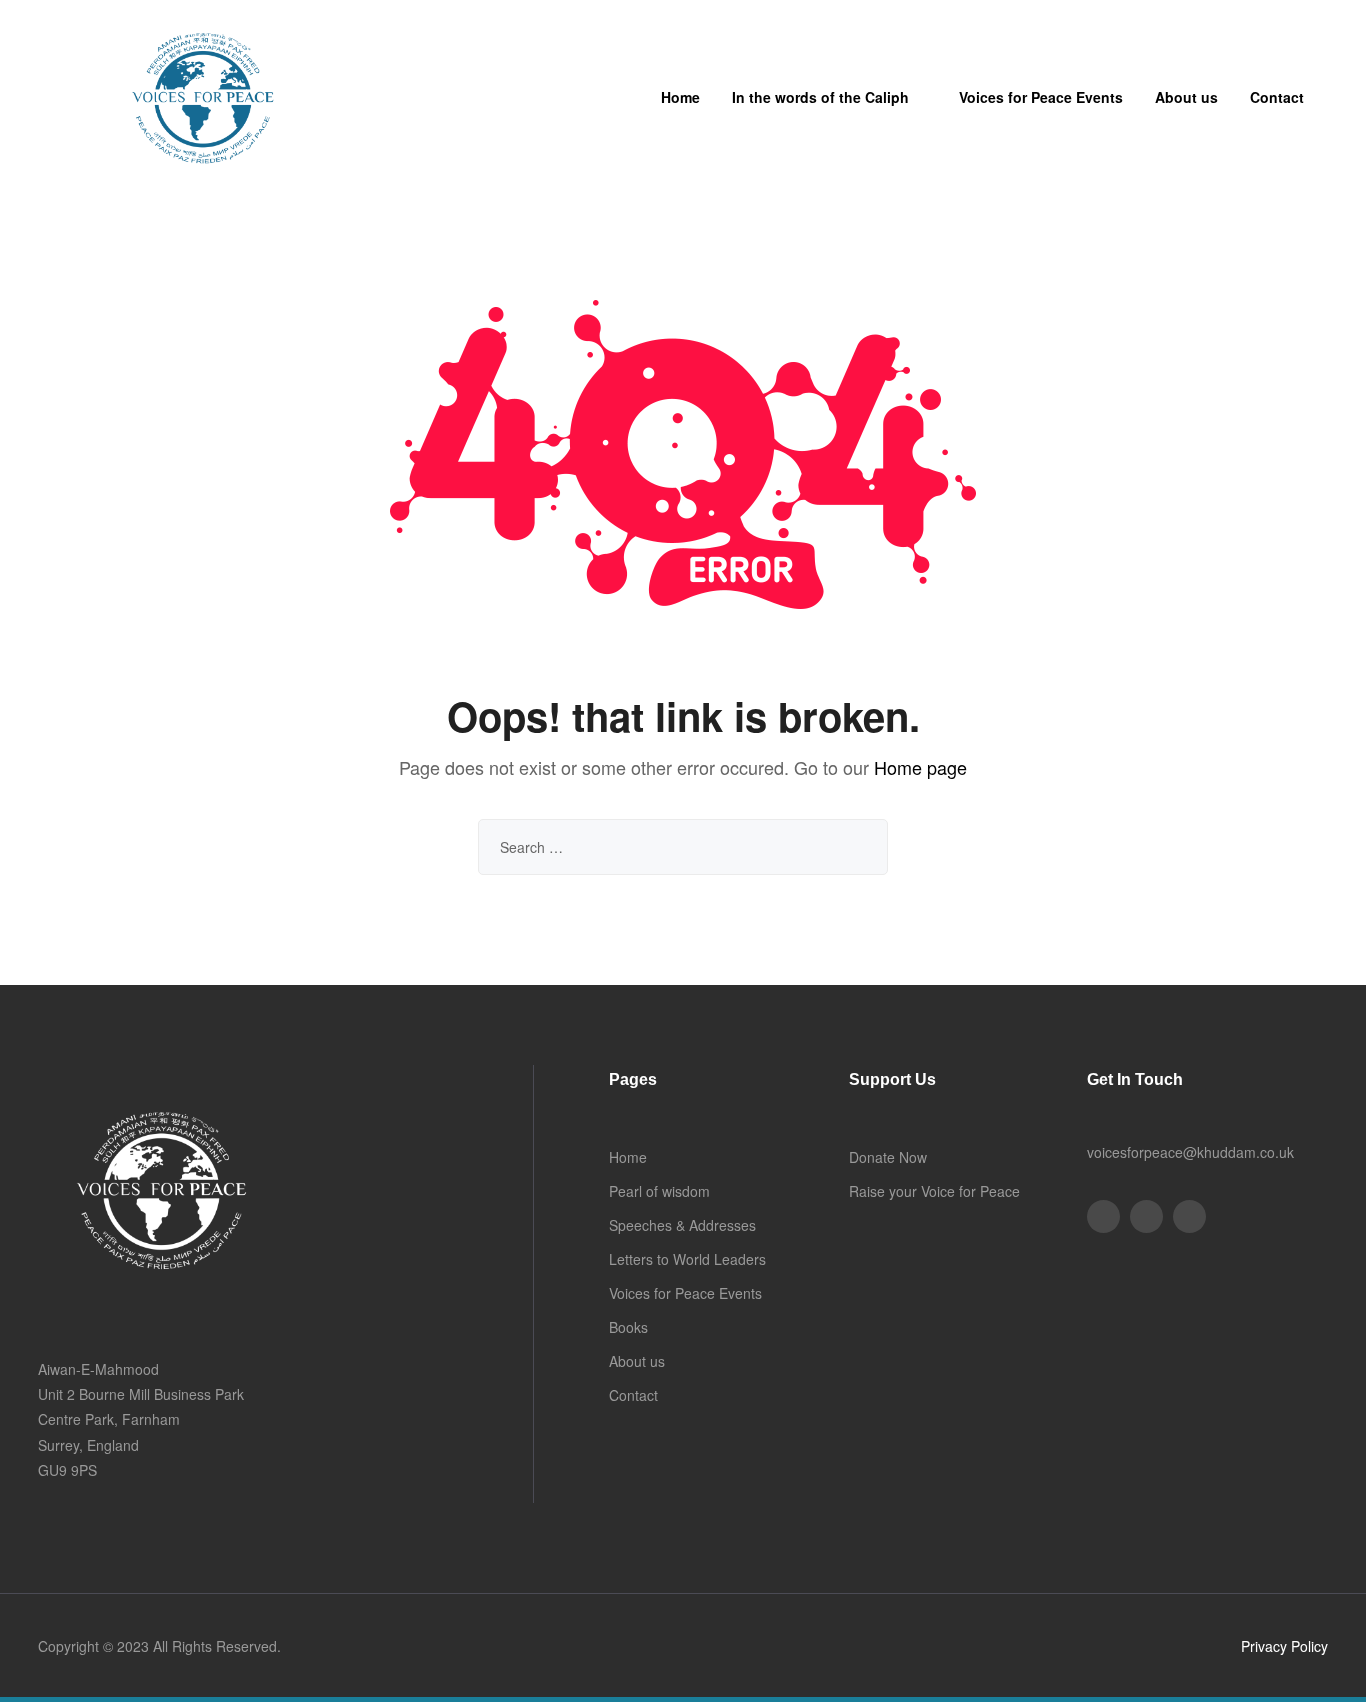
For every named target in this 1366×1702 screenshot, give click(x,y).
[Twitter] (1103, 1216)
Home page (920, 767)
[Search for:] (683, 847)
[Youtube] (1146, 1216)
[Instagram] (1189, 1216)
